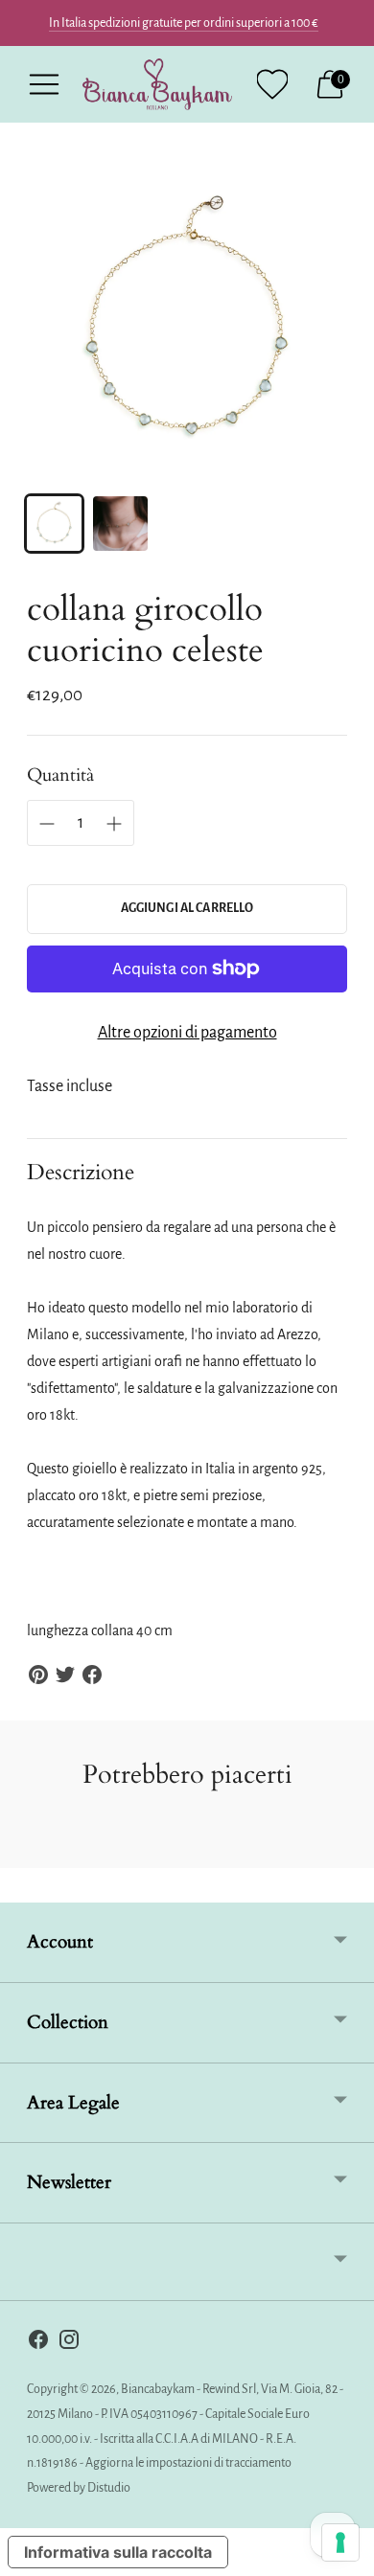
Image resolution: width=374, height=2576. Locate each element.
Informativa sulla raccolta (118, 2552)
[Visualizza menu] (44, 84)
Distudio (109, 2488)
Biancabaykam (158, 2389)
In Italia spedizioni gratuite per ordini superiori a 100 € (184, 23)
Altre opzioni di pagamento (187, 1033)
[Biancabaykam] (157, 84)
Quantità (60, 775)
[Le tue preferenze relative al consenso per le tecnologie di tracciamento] (340, 2542)
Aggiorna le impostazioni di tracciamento (188, 2463)
